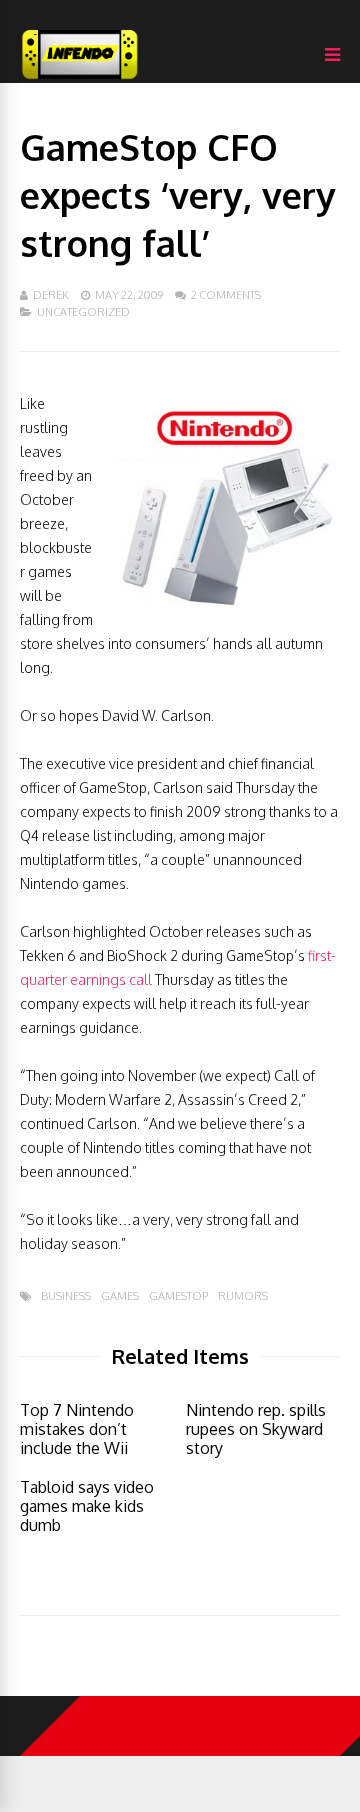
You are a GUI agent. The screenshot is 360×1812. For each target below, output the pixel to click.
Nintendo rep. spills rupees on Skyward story (256, 1429)
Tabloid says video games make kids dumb (87, 1506)
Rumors (243, 1296)
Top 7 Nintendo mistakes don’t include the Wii (77, 1429)
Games (120, 1296)
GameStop (178, 1296)
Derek (51, 295)
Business (66, 1296)
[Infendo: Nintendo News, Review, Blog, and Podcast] (80, 78)
